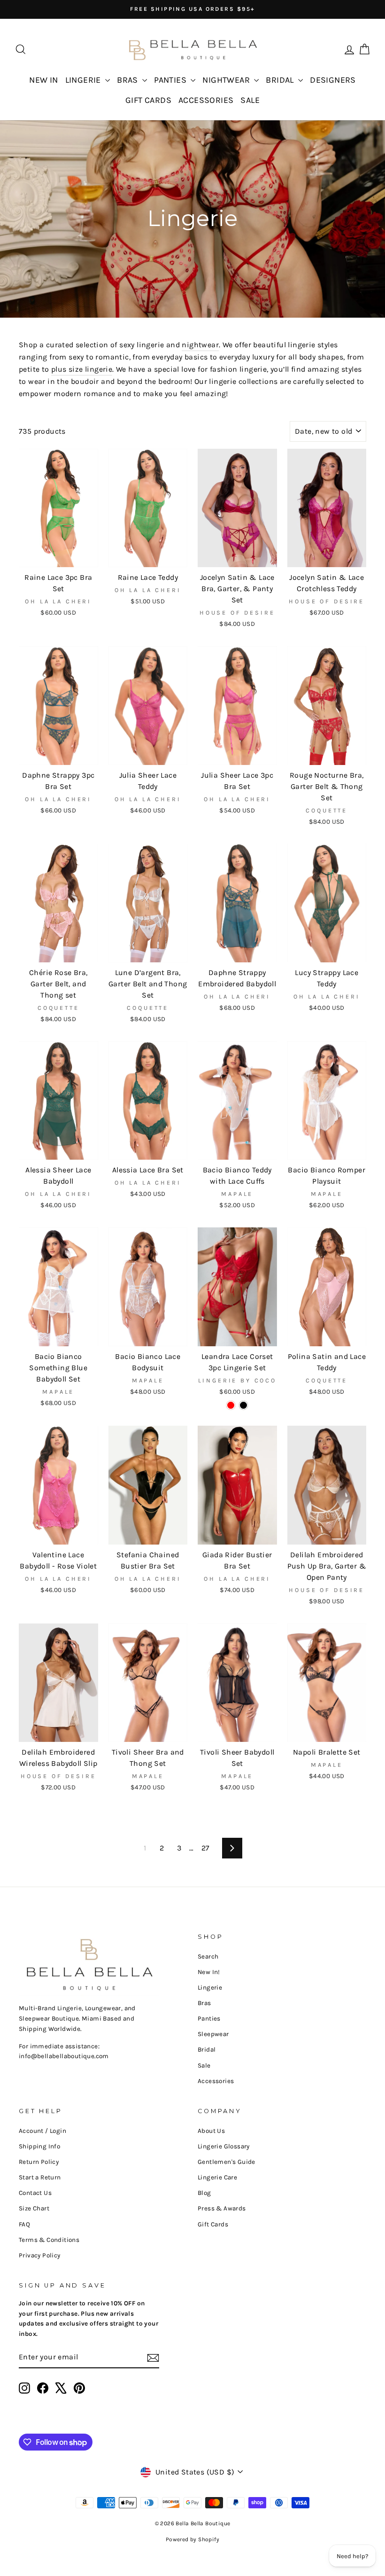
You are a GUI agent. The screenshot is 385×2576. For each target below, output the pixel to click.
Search (208, 1956)
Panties (209, 2018)
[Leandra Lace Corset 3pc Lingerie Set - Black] (243, 1405)
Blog (204, 2193)
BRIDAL (281, 80)
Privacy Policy (40, 2255)
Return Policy (39, 2162)
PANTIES (171, 80)
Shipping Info (39, 2146)
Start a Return (40, 2177)
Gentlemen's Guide (227, 2162)
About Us (211, 2131)
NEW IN (43, 80)
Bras (204, 2003)
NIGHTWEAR (227, 80)
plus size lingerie (82, 369)
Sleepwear (213, 2034)
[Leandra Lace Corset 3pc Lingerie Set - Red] (231, 1405)
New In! (209, 1972)
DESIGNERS (333, 80)
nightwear (200, 345)
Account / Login (42, 2131)
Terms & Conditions (49, 2240)
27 (206, 1848)
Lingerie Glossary (224, 2146)
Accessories (216, 2081)
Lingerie (210, 1987)
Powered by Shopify (192, 2539)
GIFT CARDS (148, 100)
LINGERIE (84, 80)
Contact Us (35, 2193)
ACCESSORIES (206, 100)
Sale (204, 2065)
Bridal (207, 2049)
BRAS (128, 80)
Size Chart (34, 2208)
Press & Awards (222, 2208)
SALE (250, 100)
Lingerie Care (217, 2177)
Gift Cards (213, 2224)
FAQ (24, 2224)
